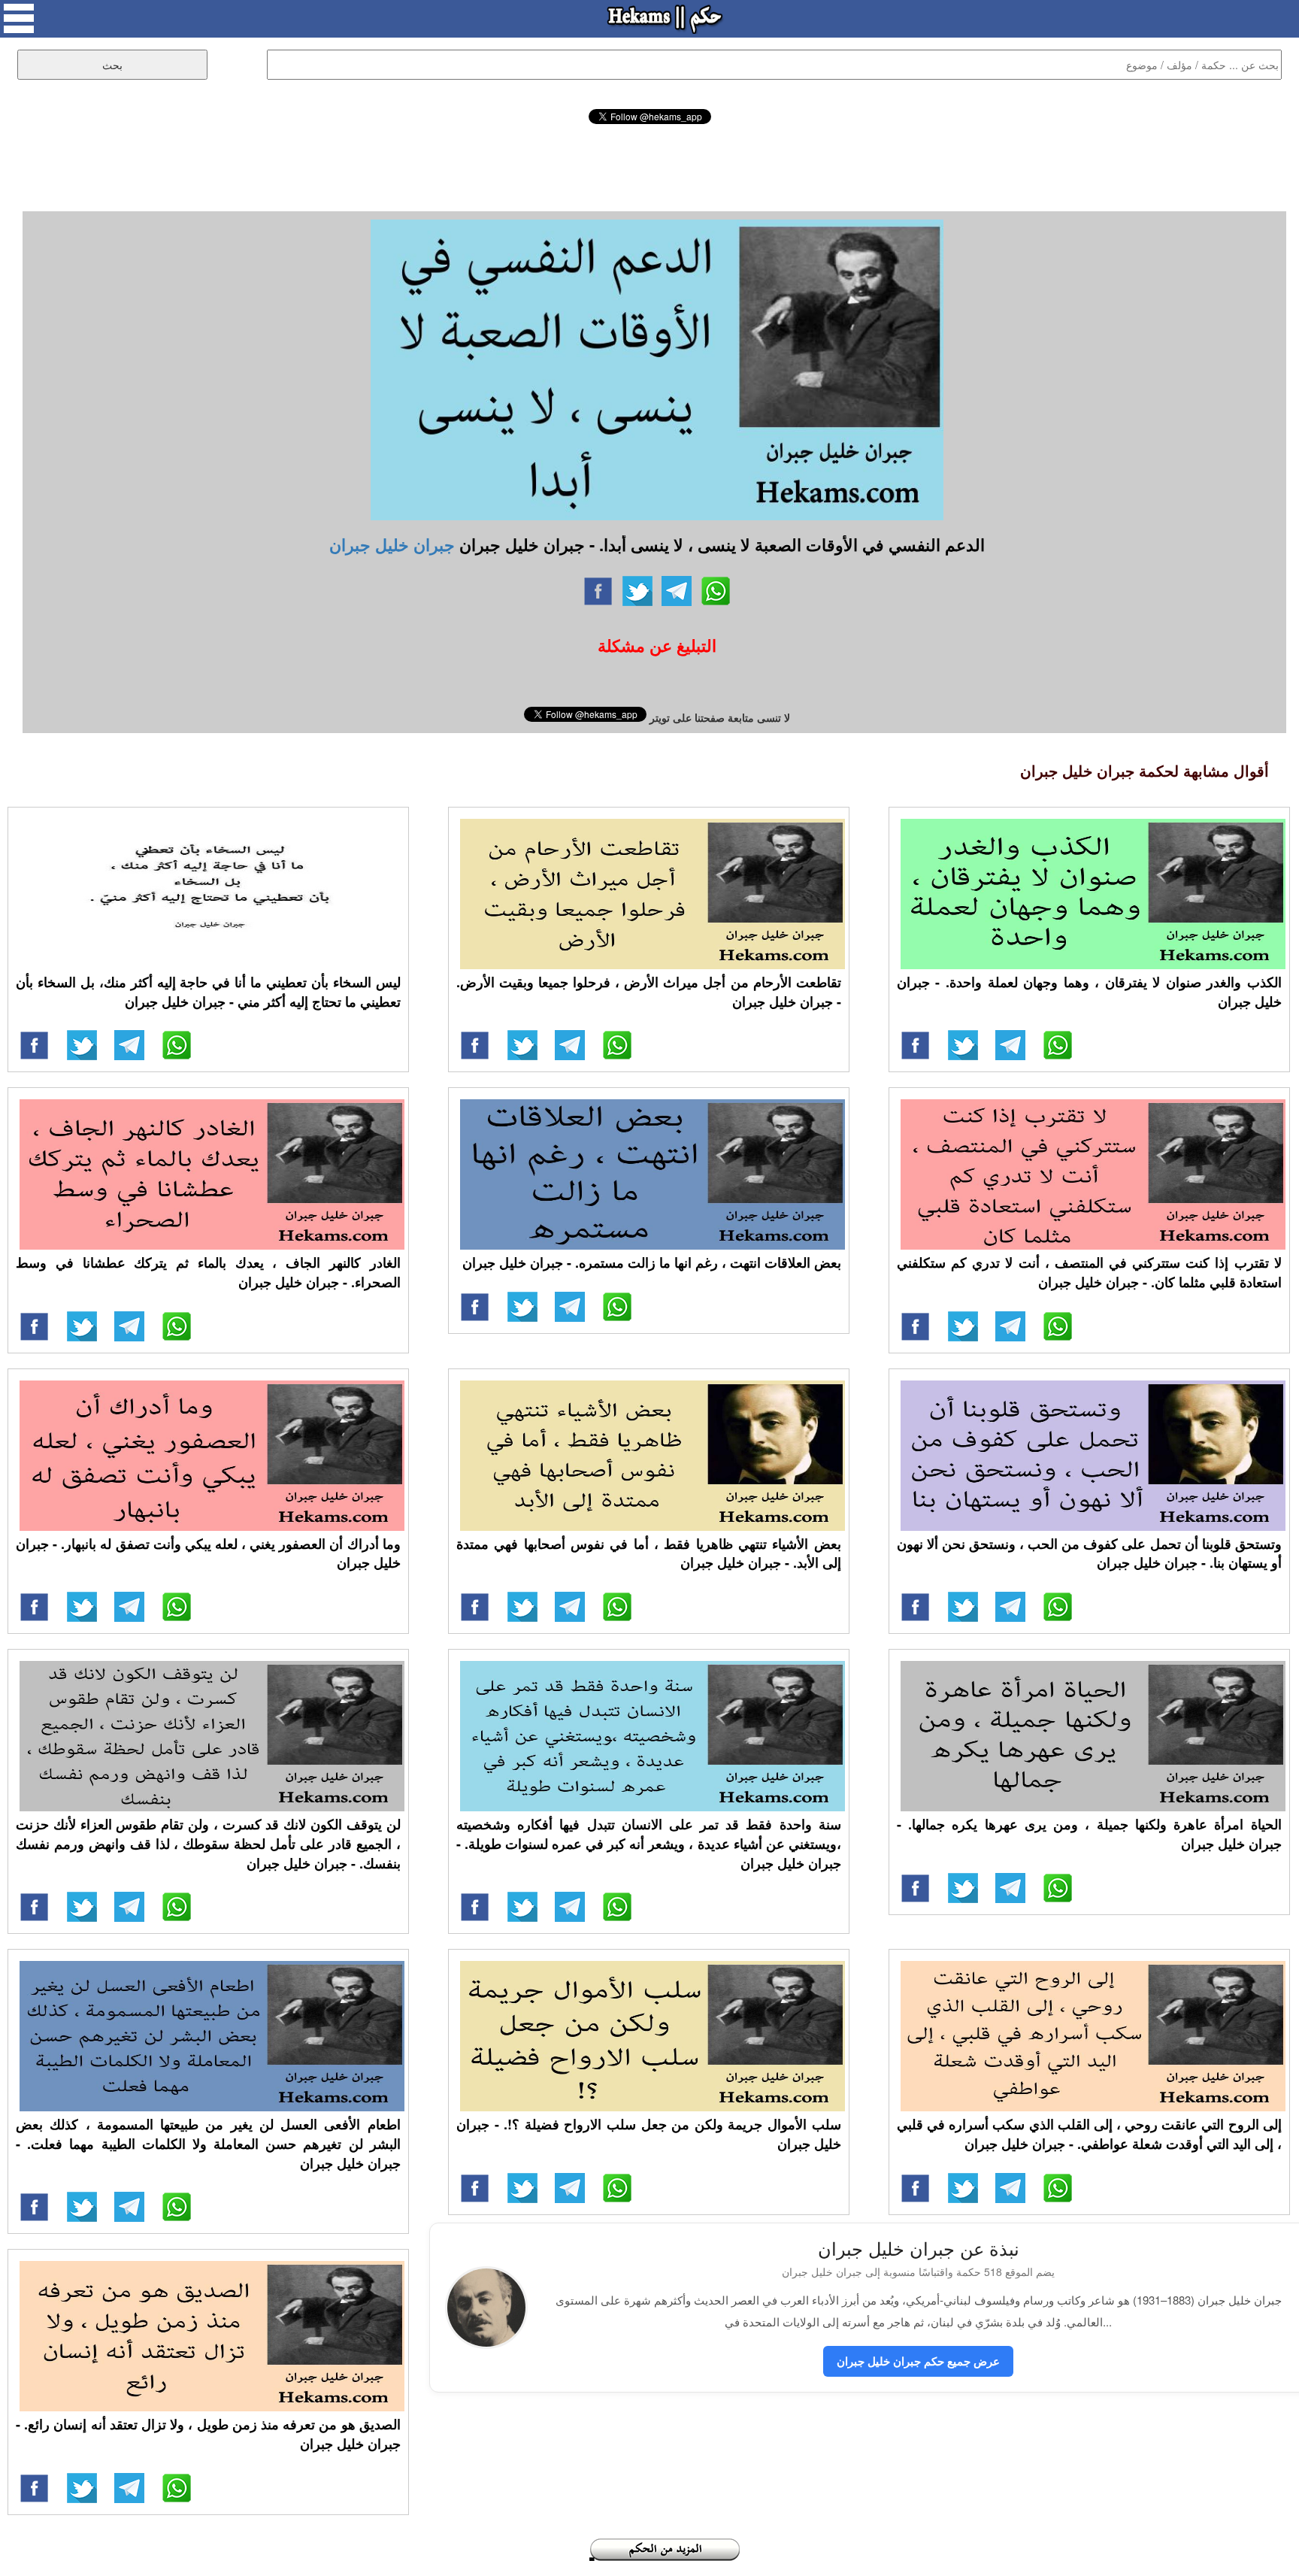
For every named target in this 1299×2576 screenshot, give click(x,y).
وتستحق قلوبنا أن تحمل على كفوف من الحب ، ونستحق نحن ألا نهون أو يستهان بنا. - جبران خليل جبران (1089, 1553)
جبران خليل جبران (392, 544)
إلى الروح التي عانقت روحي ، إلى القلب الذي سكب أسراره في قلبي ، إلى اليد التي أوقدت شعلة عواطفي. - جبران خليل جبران (1089, 2134)
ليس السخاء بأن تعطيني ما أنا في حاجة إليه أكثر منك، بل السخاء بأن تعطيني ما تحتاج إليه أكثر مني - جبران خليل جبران (208, 992)
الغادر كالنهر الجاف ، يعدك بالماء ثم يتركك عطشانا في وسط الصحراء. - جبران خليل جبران (208, 1272)
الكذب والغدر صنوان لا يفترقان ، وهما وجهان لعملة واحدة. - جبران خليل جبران (1089, 992)
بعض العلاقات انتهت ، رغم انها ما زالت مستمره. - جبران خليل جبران (652, 1262)
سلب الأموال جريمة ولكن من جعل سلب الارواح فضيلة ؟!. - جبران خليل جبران (649, 2134)
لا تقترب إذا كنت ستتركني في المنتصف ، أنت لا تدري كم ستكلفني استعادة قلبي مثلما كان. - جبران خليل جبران (1089, 1272)
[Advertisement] (649, 165)
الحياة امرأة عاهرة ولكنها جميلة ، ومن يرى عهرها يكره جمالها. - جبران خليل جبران (1089, 1834)
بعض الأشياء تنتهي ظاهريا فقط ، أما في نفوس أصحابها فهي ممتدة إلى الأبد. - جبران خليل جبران (649, 1553)
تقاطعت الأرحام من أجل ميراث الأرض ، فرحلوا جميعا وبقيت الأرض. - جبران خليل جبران (649, 992)
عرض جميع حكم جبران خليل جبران (918, 2361)
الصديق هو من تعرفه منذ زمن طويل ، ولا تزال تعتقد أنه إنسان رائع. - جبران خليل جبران (208, 2434)
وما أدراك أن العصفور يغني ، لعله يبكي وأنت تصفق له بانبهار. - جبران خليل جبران (208, 1553)
